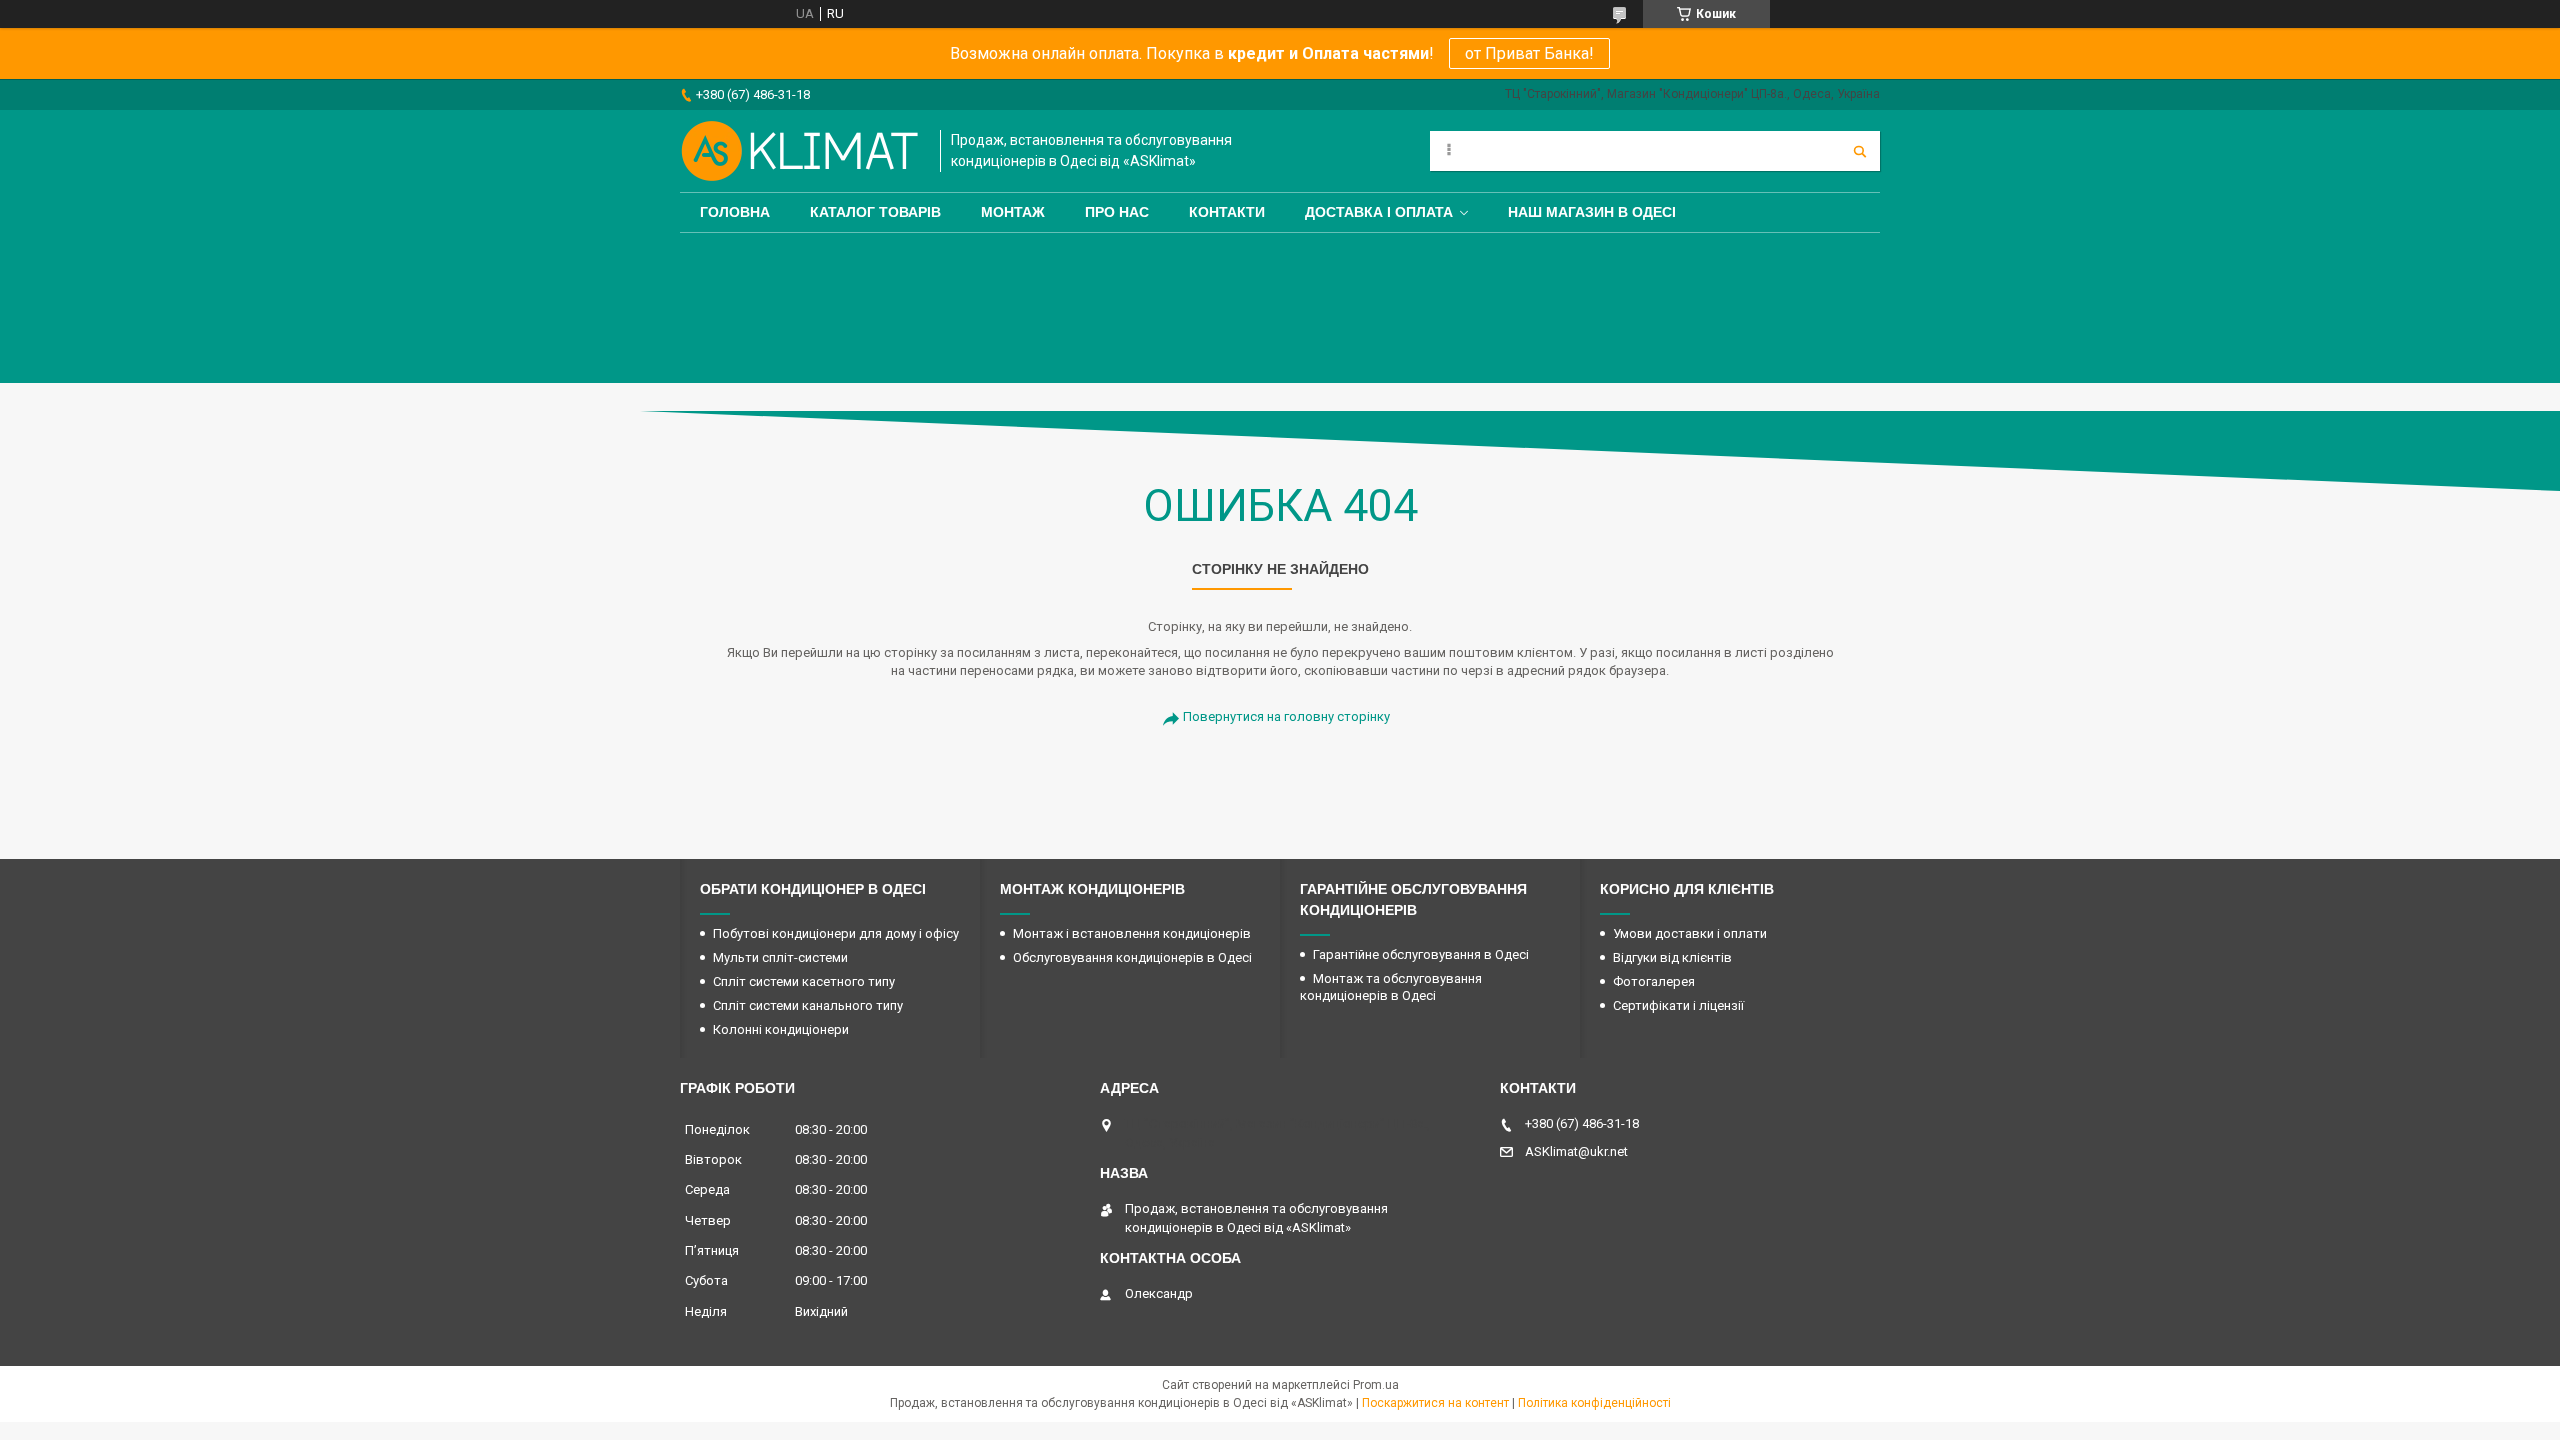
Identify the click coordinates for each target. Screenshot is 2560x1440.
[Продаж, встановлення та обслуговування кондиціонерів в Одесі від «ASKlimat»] (800, 151)
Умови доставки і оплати (1690, 933)
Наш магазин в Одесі (1592, 212)
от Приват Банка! (1529, 53)
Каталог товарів (875, 212)
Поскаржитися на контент (1435, 1403)
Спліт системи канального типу (808, 1005)
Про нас (1117, 212)
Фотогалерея (1654, 981)
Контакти (1227, 212)
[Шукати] (1860, 151)
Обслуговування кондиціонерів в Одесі (1132, 957)
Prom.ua (1376, 1385)
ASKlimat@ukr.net (1576, 1151)
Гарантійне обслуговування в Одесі (1421, 954)
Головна (735, 212)
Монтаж (1013, 212)
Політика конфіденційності (1594, 1403)
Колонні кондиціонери (781, 1029)
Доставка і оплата (1379, 212)
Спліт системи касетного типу (804, 981)
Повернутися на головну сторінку (1286, 716)
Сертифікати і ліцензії (1678, 1005)
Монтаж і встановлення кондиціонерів (1132, 933)
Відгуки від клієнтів (1672, 957)
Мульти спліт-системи (780, 957)
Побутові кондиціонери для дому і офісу (836, 933)
